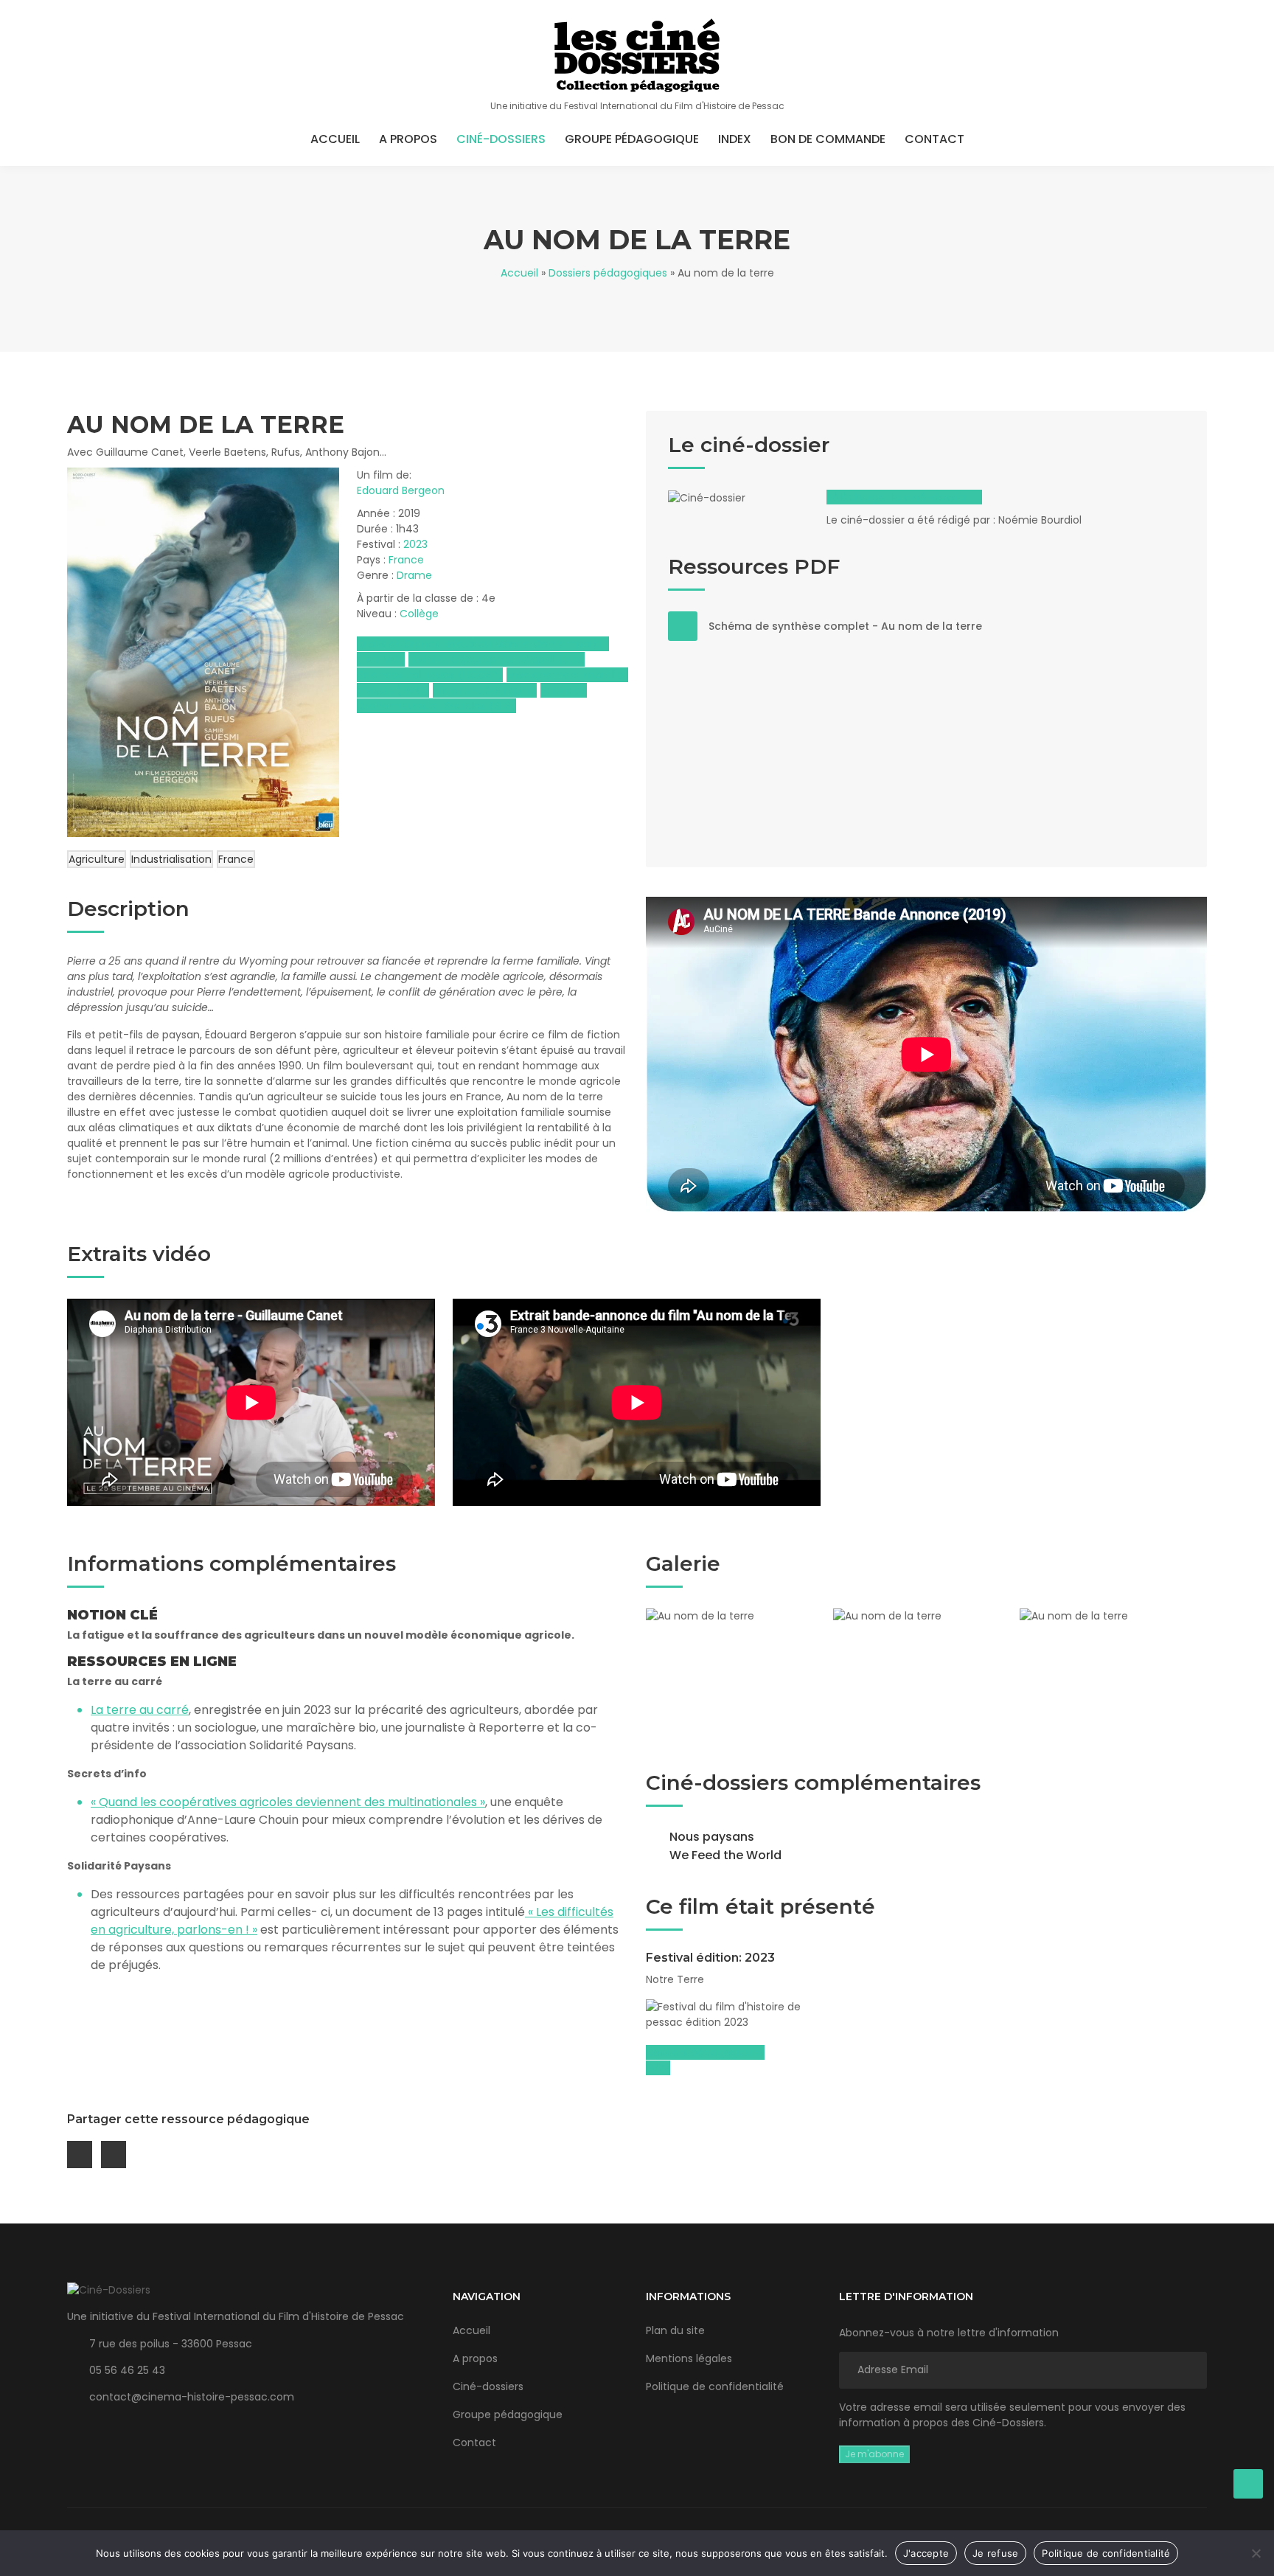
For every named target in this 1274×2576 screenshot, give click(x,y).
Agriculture (97, 859)
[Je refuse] (1256, 2553)
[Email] (80, 2155)
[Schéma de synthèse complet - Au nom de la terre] (683, 626)
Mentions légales (689, 2358)
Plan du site (675, 2330)
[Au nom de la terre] (739, 1675)
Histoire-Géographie (485, 690)
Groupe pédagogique (632, 139)
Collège (419, 614)
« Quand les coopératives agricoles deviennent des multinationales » (288, 1802)
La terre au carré (140, 1710)
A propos (408, 139)
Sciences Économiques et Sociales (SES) (472, 698)
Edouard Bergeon (401, 490)
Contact (934, 139)
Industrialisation (171, 859)
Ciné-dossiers (501, 139)
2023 (415, 544)
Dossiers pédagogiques (608, 273)
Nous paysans (712, 1837)
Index (735, 139)
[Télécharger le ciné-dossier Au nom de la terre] (742, 509)
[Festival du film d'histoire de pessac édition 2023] (734, 2015)
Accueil (335, 139)
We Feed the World (725, 1855)
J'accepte (926, 2553)
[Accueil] (637, 55)
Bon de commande (828, 139)
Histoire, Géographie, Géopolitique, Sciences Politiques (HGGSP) (471, 667)
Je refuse (995, 2553)
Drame (414, 575)
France (406, 560)
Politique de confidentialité (715, 2386)
